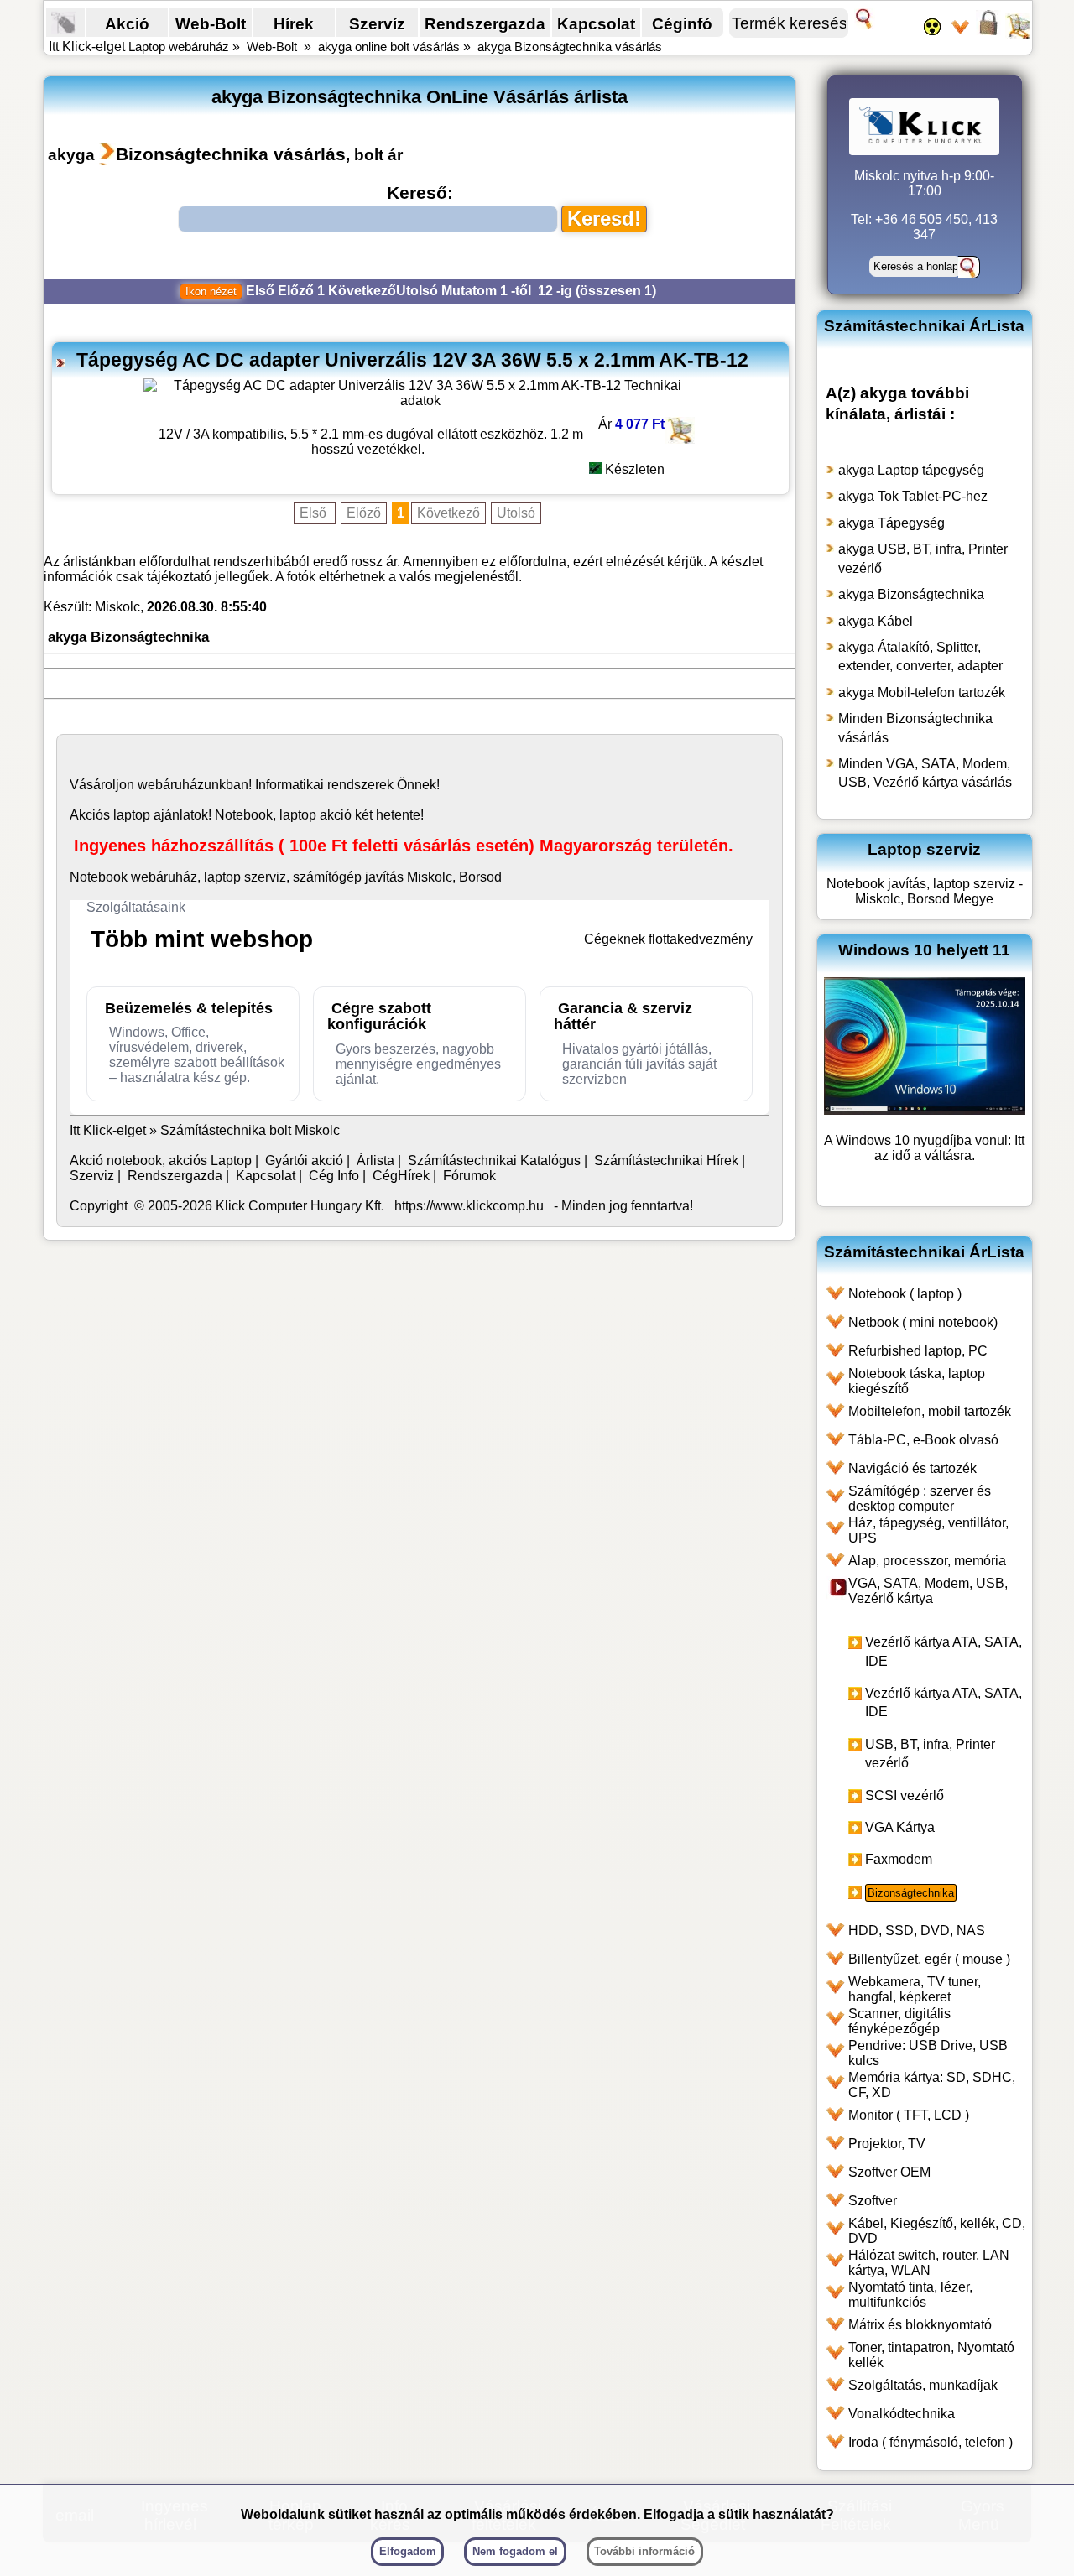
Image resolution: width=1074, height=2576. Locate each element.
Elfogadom (408, 2551)
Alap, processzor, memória (927, 1561)
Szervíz (377, 23)
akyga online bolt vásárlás (389, 47)
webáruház (171, 785)
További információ (644, 2551)
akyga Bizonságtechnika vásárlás (570, 47)
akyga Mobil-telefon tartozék (922, 692)
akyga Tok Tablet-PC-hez (913, 496)
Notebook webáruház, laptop (155, 877)
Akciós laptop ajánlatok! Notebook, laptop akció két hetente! (247, 815)
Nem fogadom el (515, 2551)
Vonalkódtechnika (902, 2414)
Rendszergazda (485, 23)
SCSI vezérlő (905, 1795)
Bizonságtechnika (911, 1893)
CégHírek (401, 1176)
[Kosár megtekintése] (1018, 34)
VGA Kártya (900, 1827)
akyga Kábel (876, 621)
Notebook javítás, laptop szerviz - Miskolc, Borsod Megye (925, 891)
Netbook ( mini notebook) (923, 1322)
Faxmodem (899, 1859)
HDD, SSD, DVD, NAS (917, 1931)
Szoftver (873, 2201)
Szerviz (92, 1176)
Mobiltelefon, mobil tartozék (930, 1411)
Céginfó (682, 23)
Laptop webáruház (179, 47)
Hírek (294, 23)
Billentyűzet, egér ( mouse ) (929, 1959)
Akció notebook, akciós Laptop (161, 1161)
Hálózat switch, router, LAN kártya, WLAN (929, 2263)
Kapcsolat (596, 23)
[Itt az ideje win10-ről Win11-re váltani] (925, 1110)
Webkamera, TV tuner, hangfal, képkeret (915, 1989)
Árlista (375, 1161)
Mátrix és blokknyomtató (920, 2325)
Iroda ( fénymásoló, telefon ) (931, 2442)
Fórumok (469, 1176)
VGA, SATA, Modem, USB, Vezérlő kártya (928, 1591)
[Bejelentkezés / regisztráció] (988, 34)
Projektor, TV (887, 2144)
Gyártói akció (304, 1161)
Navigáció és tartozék (912, 1468)
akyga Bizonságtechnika (911, 594)
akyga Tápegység (892, 523)
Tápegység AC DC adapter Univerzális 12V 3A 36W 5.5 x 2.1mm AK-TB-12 (412, 360)
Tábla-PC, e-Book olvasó (923, 1440)
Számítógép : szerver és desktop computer (920, 1499)
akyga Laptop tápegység (911, 470)
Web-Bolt (211, 23)
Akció (127, 23)
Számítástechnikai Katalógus (494, 1161)
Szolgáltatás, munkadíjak (923, 2385)
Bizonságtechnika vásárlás (231, 154)
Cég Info (334, 1176)
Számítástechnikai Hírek (666, 1161)
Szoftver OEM (889, 2172)
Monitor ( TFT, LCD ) (909, 2115)
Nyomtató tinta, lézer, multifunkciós (910, 2295)
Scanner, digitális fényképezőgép (899, 2021)
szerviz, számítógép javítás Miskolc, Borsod (373, 877)
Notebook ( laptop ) (905, 1294)
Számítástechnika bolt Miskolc (250, 1130)
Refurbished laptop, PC (918, 1351)
